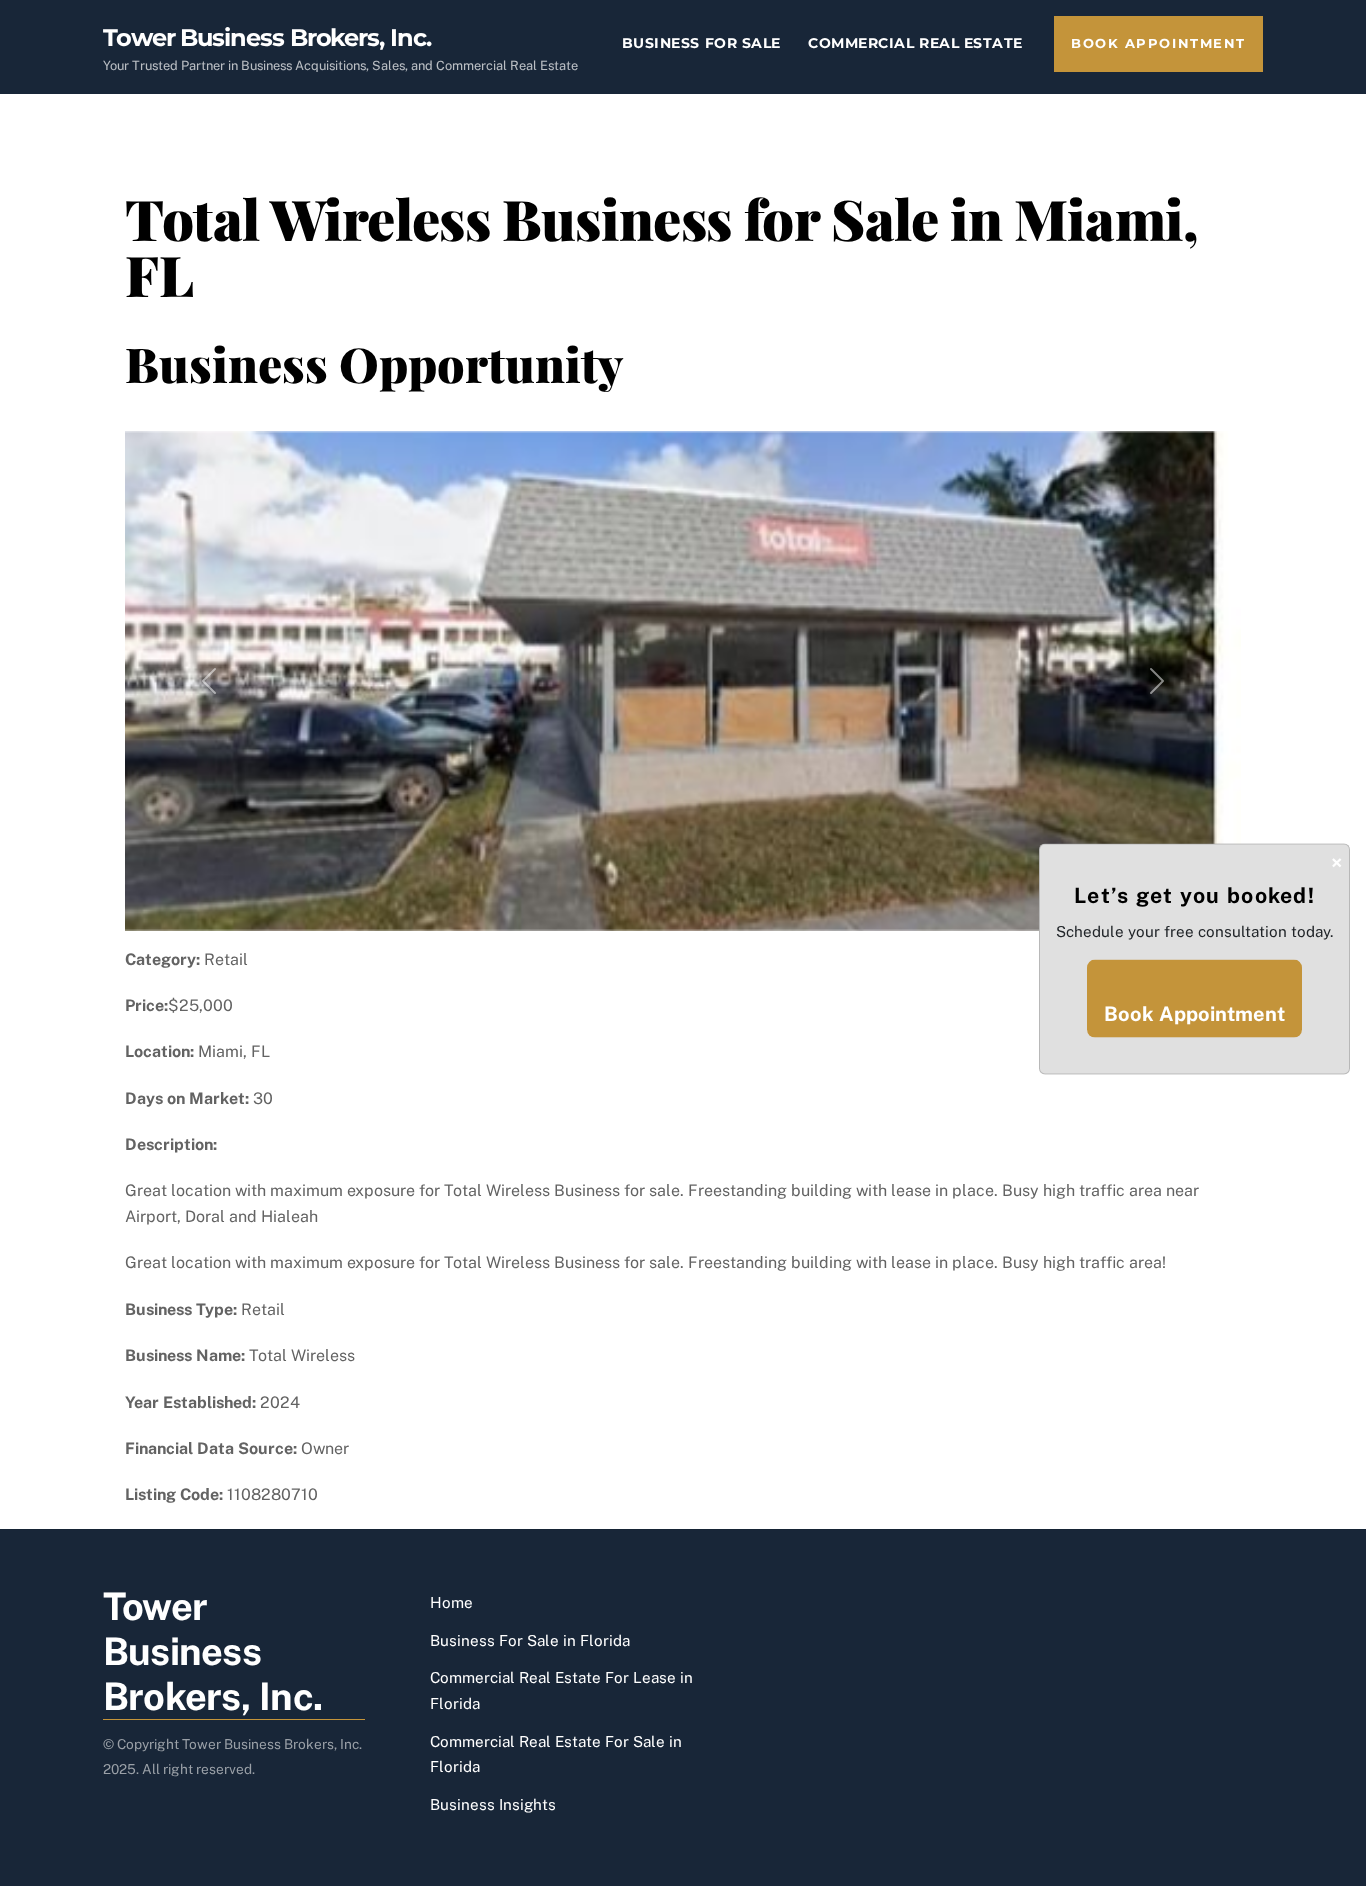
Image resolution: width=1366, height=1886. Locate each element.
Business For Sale (701, 43)
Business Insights (493, 1804)
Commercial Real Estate (915, 43)
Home (451, 1602)
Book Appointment (1158, 43)
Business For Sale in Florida (530, 1640)
